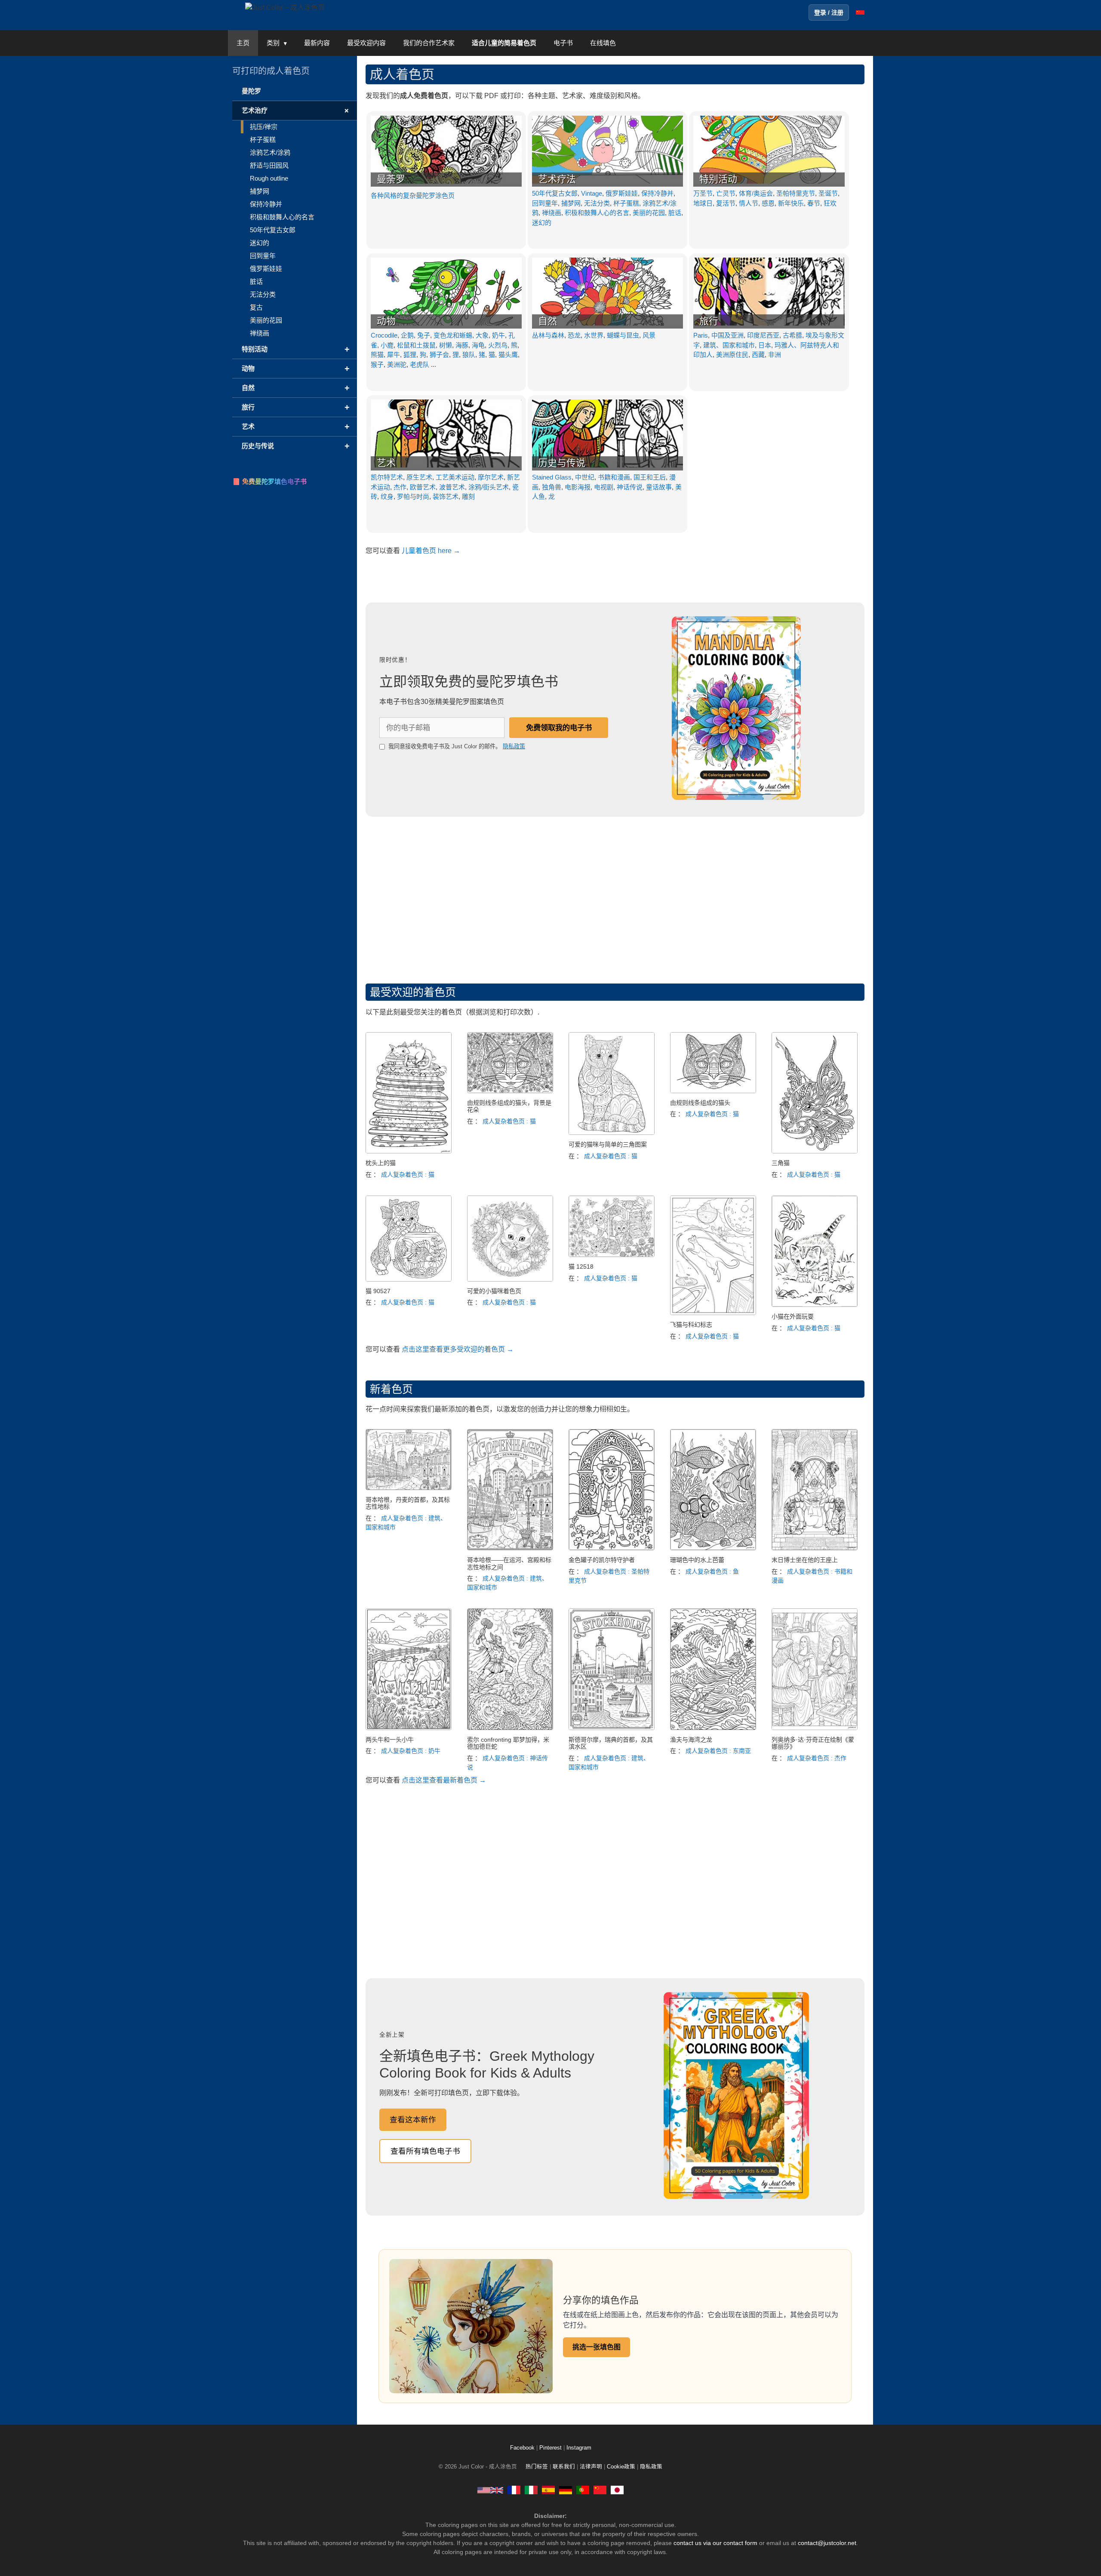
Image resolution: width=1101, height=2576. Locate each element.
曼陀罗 (251, 91)
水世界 (594, 335)
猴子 (377, 364)
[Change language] (860, 12)
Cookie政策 (621, 2467)
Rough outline (269, 178)
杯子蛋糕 (626, 203)
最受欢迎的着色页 (413, 992)
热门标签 (537, 2467)
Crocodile (384, 335)
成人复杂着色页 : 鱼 (712, 1571)
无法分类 (597, 203)
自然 (547, 321)
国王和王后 (650, 477)
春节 (814, 203)
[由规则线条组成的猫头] (713, 1091)
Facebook (523, 2448)
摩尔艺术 (491, 477)
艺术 (386, 463)
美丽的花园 (649, 213)
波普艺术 (452, 487)
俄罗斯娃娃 (622, 193)
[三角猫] (815, 1151)
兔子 (424, 335)
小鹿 (387, 345)
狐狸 (410, 355)
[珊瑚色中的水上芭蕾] (713, 1548)
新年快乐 (791, 203)
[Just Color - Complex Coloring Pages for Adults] (490, 2490)
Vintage (592, 193)
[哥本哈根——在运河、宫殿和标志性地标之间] (510, 1548)
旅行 (709, 321)
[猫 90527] (409, 1279)
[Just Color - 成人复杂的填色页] (600, 2490)
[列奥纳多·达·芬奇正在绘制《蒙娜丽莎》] (815, 1728)
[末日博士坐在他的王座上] (815, 1548)
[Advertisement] (615, 898)
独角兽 (552, 487)
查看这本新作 (413, 2120)
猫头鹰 (508, 355)
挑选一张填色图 (597, 2347)
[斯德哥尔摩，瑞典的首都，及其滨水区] (612, 1728)
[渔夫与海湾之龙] (713, 1728)
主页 (243, 43)
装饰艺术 (446, 496)
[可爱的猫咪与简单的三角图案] (612, 1133)
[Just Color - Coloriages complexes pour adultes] (514, 2490)
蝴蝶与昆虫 (623, 335)
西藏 (758, 355)
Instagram (579, 2448)
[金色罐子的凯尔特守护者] (612, 1548)
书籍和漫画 (614, 477)
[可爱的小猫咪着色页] (510, 1279)
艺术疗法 (557, 179)
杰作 (400, 487)
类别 (273, 43)
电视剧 (604, 487)
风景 (649, 335)
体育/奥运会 (756, 193)
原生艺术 (419, 477)
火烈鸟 (498, 345)
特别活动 (718, 179)
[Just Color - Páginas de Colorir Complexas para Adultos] (583, 2490)
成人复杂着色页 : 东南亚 (718, 1751)
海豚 (462, 345)
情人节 (749, 203)
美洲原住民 (732, 355)
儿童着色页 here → (431, 551)
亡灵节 (726, 193)
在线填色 (603, 43)
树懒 (446, 345)
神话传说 (630, 487)
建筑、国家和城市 (729, 345)
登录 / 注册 (829, 12)
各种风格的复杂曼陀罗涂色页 (413, 195)
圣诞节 (828, 193)
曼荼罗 (391, 179)
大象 (482, 335)
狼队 (469, 355)
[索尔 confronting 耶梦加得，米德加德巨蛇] (510, 1728)
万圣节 (703, 193)
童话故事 (659, 487)
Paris (701, 335)
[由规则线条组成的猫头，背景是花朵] (510, 1091)
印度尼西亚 (763, 335)
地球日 (703, 203)
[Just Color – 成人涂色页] (285, 7)
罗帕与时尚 (413, 496)
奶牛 (498, 335)
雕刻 (468, 496)
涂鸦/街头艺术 (489, 487)
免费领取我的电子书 (559, 728)
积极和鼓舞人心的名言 (597, 213)
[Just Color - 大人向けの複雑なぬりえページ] (617, 2490)
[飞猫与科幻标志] (713, 1313)
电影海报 (578, 487)
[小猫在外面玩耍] (815, 1305)
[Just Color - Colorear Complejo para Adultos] (548, 2490)
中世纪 (585, 477)
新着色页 (391, 1389)
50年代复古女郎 (555, 193)
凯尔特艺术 (387, 477)
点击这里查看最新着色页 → (444, 1780)
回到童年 (545, 203)
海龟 (478, 345)
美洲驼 (397, 364)
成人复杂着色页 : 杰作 (817, 1758)
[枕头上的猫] (409, 1151)
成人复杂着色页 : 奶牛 (411, 1751)
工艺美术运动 (455, 477)
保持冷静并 (657, 193)
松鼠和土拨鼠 (416, 345)
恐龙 (574, 335)
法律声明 (591, 2467)
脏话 (675, 213)
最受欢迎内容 (366, 43)
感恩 (768, 203)
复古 (256, 307)
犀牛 (394, 355)
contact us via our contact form (715, 2543)
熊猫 (377, 355)
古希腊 (792, 335)
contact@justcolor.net (827, 2543)
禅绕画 (552, 213)
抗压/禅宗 (264, 127)
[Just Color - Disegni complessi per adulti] (531, 2490)
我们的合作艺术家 (429, 43)
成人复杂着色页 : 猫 (408, 1174)
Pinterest (551, 2448)
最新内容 (317, 43)
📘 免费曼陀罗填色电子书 (269, 481)
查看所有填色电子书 (425, 2151)
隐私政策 (514, 746)
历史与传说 (562, 463)
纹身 (387, 496)
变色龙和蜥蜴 (453, 335)
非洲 (775, 355)
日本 (765, 345)
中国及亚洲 (727, 335)
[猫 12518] (612, 1255)
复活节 (726, 203)
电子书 (563, 43)
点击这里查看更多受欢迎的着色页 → (458, 1349)
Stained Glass (552, 477)
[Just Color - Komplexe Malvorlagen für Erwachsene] (566, 2490)
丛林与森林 (548, 335)
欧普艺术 (423, 487)
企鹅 (407, 335)
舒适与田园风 (269, 165)
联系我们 (564, 2467)
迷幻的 (542, 223)
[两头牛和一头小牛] (409, 1728)
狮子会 (439, 355)
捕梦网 (571, 203)
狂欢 (830, 203)
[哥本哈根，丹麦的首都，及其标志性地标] (409, 1488)
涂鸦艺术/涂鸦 (270, 152)
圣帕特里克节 (796, 193)
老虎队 (420, 364)
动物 (386, 321)
